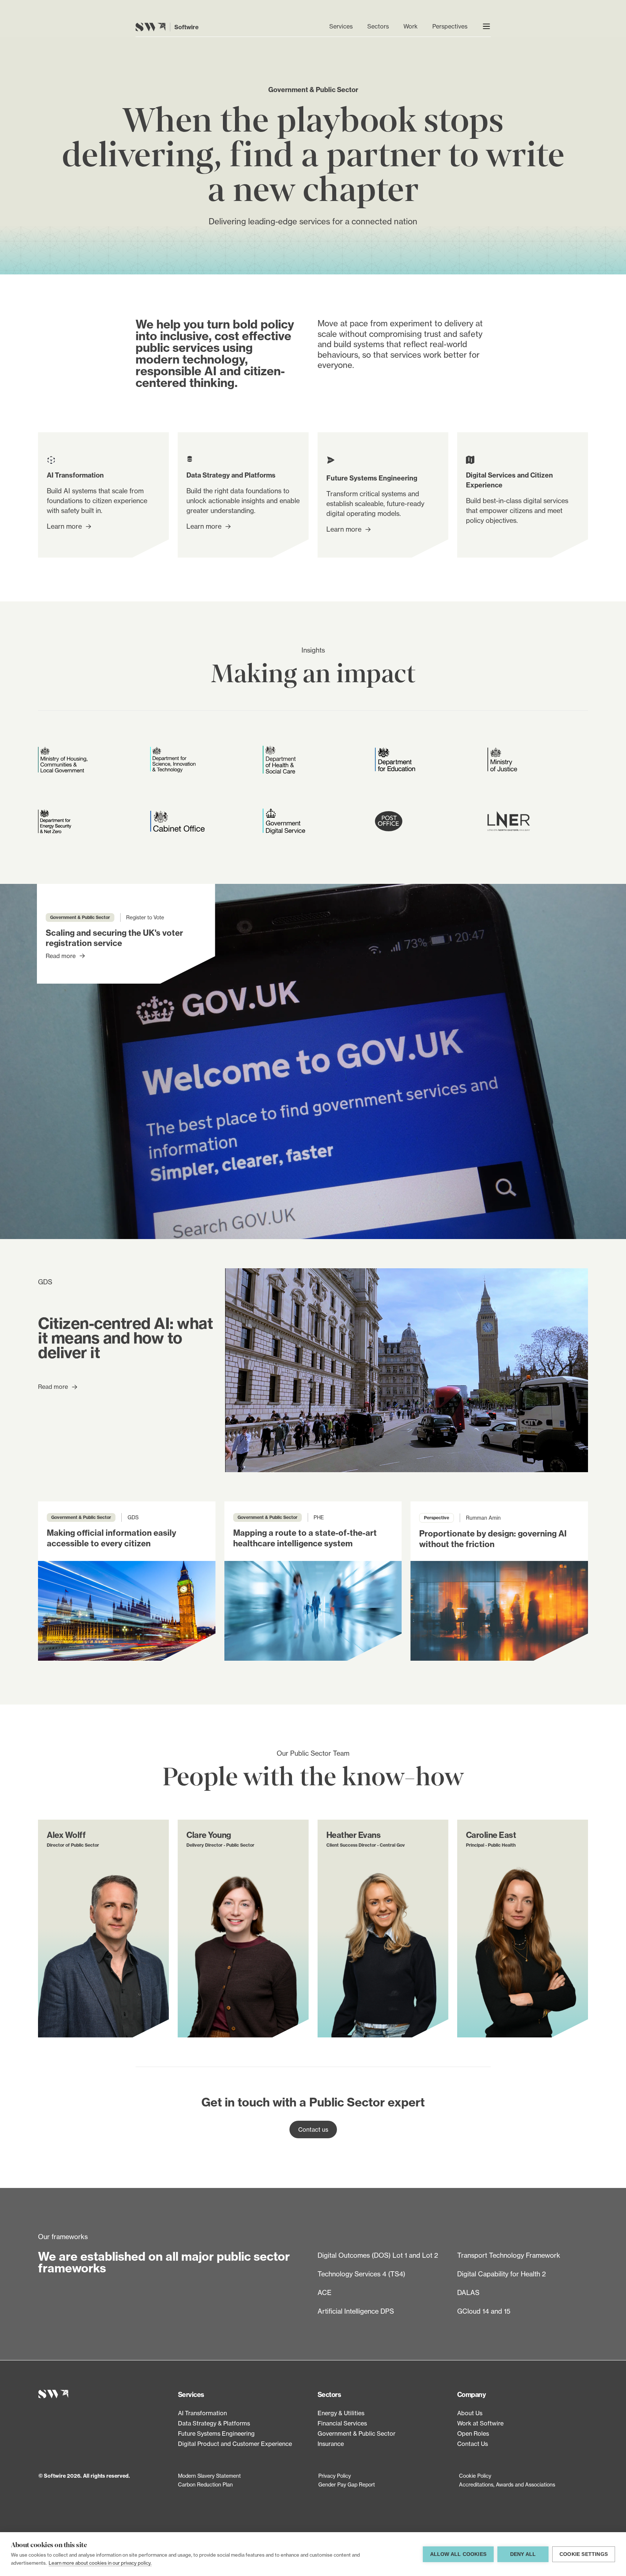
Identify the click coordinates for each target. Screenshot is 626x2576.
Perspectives (450, 26)
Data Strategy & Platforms (214, 2423)
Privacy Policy (335, 2476)
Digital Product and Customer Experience (235, 2444)
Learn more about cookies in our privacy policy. (100, 2563)
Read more (61, 956)
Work (411, 26)
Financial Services (342, 2423)
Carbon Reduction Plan (205, 2484)
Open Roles (473, 2433)
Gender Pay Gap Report (347, 2484)
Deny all (523, 2554)
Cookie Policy (475, 2476)
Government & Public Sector (356, 2433)
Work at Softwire (480, 2423)
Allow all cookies (458, 2554)
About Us (470, 2413)
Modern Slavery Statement (209, 2476)
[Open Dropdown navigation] (486, 26)
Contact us (313, 2129)
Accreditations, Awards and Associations (507, 2484)
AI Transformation (202, 2413)
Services (341, 26)
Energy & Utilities (341, 2413)
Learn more (64, 526)
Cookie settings (584, 2554)
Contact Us (473, 2444)
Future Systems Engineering (216, 2433)
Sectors (378, 26)
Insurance (331, 2444)
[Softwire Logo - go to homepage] (104, 2394)
